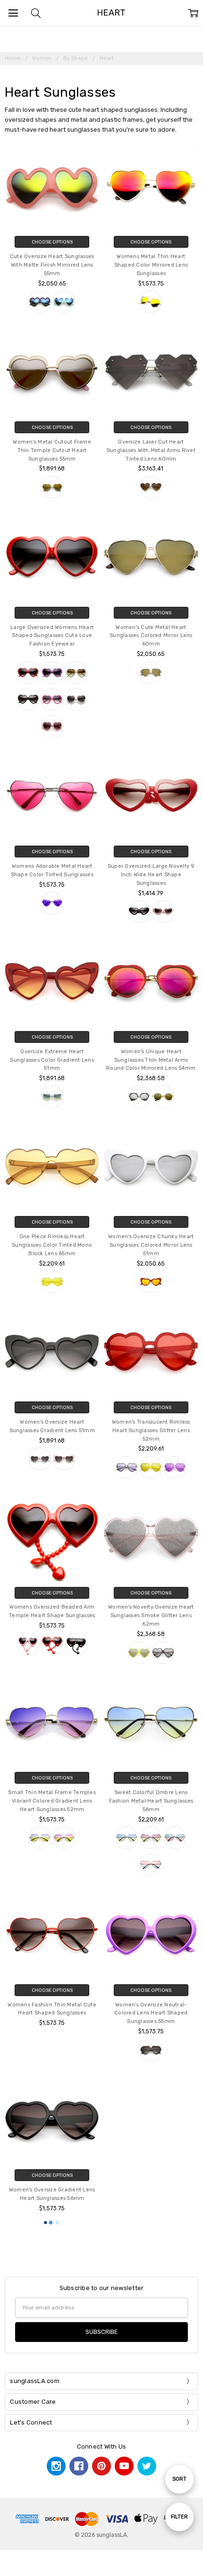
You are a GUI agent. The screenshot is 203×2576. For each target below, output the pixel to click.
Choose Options (52, 242)
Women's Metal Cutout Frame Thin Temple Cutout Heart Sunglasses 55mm (52, 450)
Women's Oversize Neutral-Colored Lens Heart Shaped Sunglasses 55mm (151, 2013)
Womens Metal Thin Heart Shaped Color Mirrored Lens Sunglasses (151, 265)
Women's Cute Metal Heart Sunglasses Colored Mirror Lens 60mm (151, 636)
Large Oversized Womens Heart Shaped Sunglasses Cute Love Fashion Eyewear (52, 636)
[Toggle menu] (13, 13)
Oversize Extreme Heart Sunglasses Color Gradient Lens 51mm (52, 1060)
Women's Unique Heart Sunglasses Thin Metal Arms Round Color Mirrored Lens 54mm (151, 1060)
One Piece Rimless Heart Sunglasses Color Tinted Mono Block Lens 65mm (52, 1245)
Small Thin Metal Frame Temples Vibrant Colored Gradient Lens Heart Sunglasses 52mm (52, 1801)
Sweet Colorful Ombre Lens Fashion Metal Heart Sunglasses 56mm (151, 1801)
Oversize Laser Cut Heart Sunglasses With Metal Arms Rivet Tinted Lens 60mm (151, 450)
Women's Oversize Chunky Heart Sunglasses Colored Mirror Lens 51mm (151, 1245)
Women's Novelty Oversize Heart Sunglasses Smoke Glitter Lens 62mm (151, 1615)
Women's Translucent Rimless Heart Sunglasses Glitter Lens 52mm (151, 1431)
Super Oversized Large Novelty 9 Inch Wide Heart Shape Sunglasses (151, 875)
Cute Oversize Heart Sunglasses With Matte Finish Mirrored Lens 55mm (52, 265)
